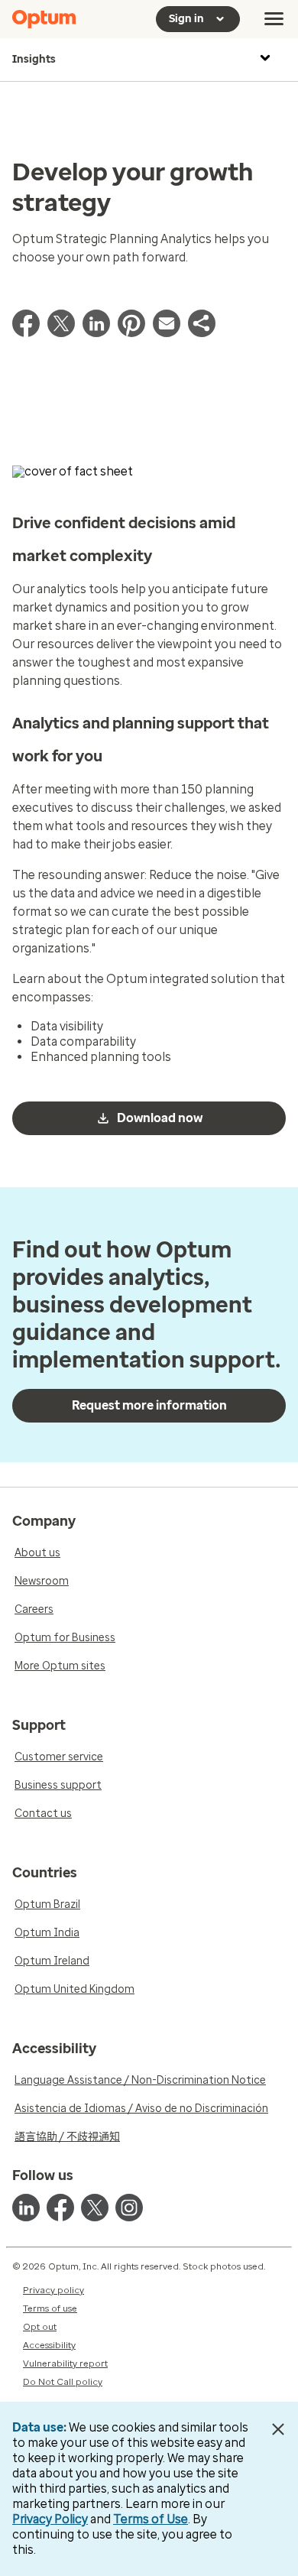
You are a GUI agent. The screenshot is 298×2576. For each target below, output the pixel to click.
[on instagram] (129, 2208)
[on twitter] (95, 2208)
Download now (160, 1118)
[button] (202, 333)
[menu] (274, 19)
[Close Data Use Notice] (278, 2429)
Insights (34, 59)
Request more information (149, 1405)
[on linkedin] (26, 2208)
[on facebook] (60, 2208)
